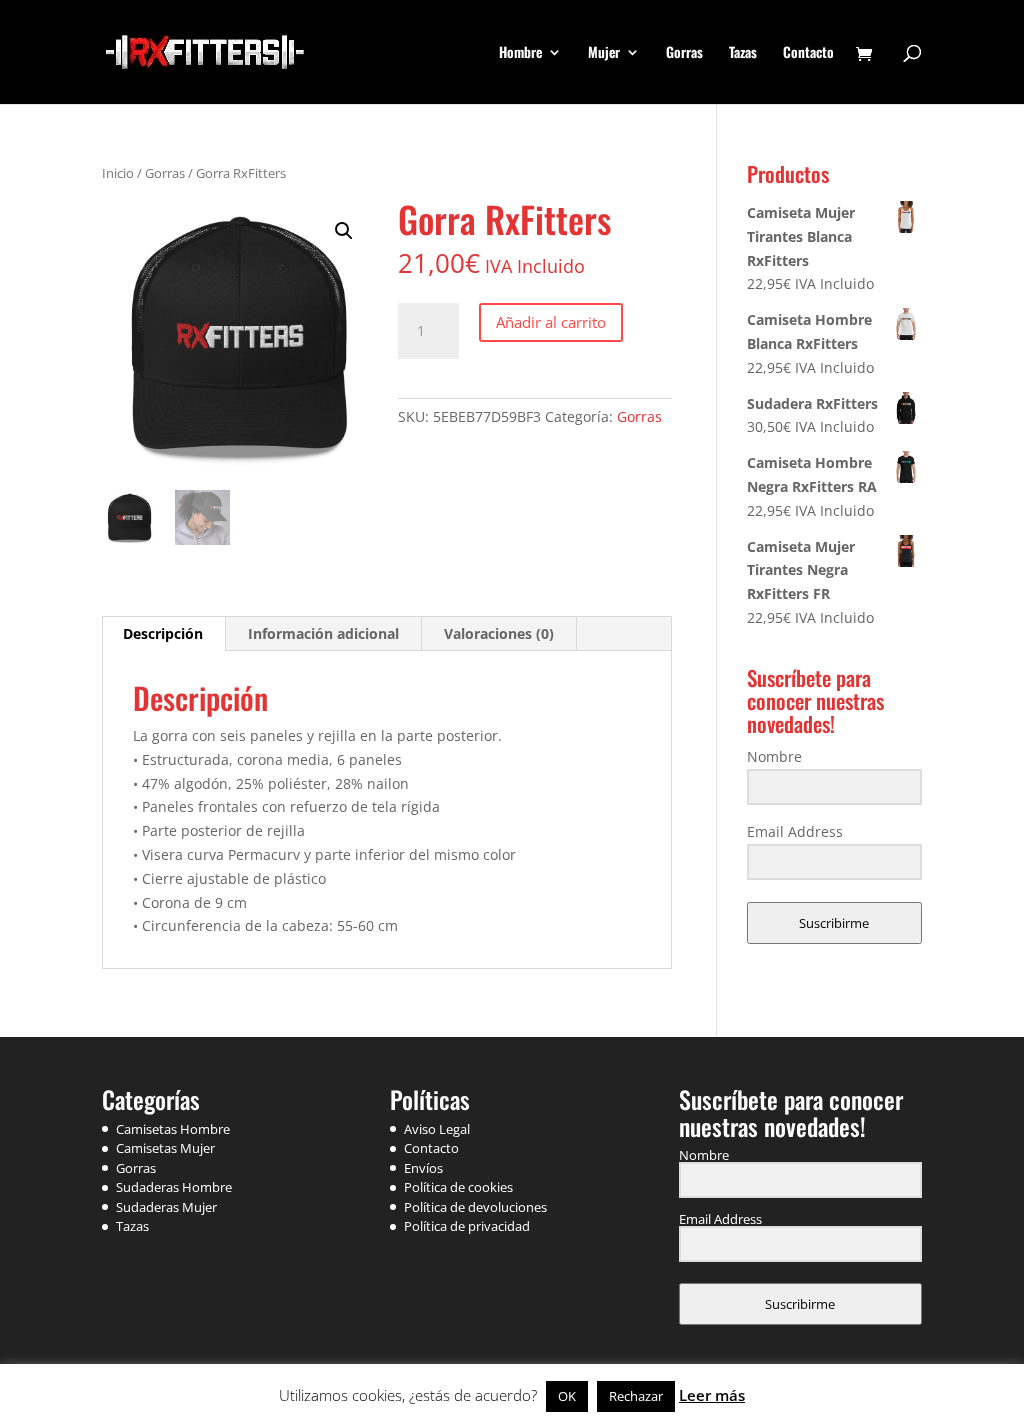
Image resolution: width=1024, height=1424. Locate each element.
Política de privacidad (467, 1226)
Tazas (743, 53)
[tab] (163, 634)
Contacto (808, 53)
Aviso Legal (437, 1129)
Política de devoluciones (475, 1207)
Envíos (423, 1168)
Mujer (604, 53)
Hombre (520, 53)
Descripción (163, 633)
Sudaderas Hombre (174, 1187)
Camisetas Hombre (173, 1129)
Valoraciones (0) (499, 633)
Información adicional (323, 633)
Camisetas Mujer (165, 1148)
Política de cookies (458, 1187)
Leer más (712, 1395)
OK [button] (567, 1396)
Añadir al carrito (551, 322)
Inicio (118, 173)
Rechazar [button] (636, 1396)
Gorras (684, 53)
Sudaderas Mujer (166, 1207)
